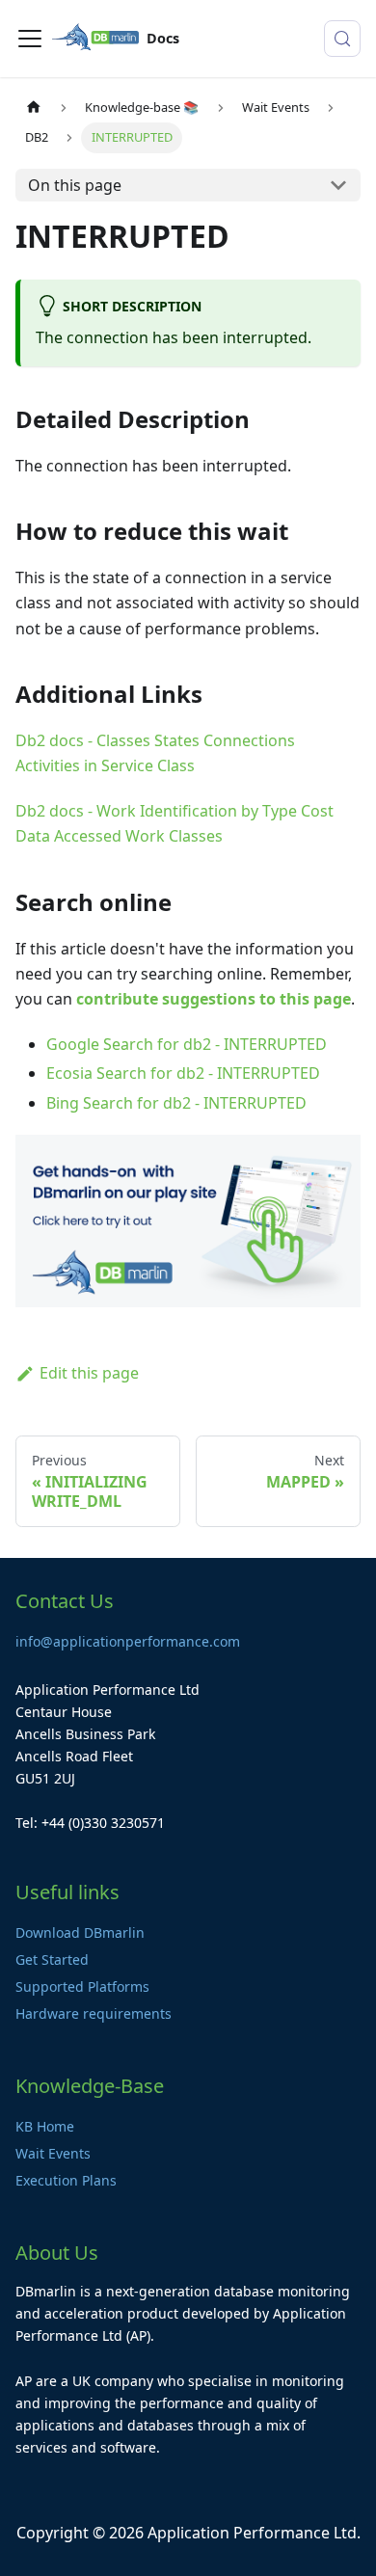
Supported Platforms (82, 1986)
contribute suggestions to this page (214, 999)
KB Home (45, 2126)
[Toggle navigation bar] (30, 39)
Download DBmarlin (80, 1932)
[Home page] (34, 107)
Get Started (52, 1959)
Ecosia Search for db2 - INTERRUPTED (183, 1073)
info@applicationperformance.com (128, 1641)
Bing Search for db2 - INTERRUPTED (176, 1103)
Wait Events (53, 2153)
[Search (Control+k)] (342, 39)
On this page (75, 185)
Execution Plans (66, 2180)
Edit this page (89, 1373)
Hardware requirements (94, 2013)
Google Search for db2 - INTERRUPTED (187, 1044)
